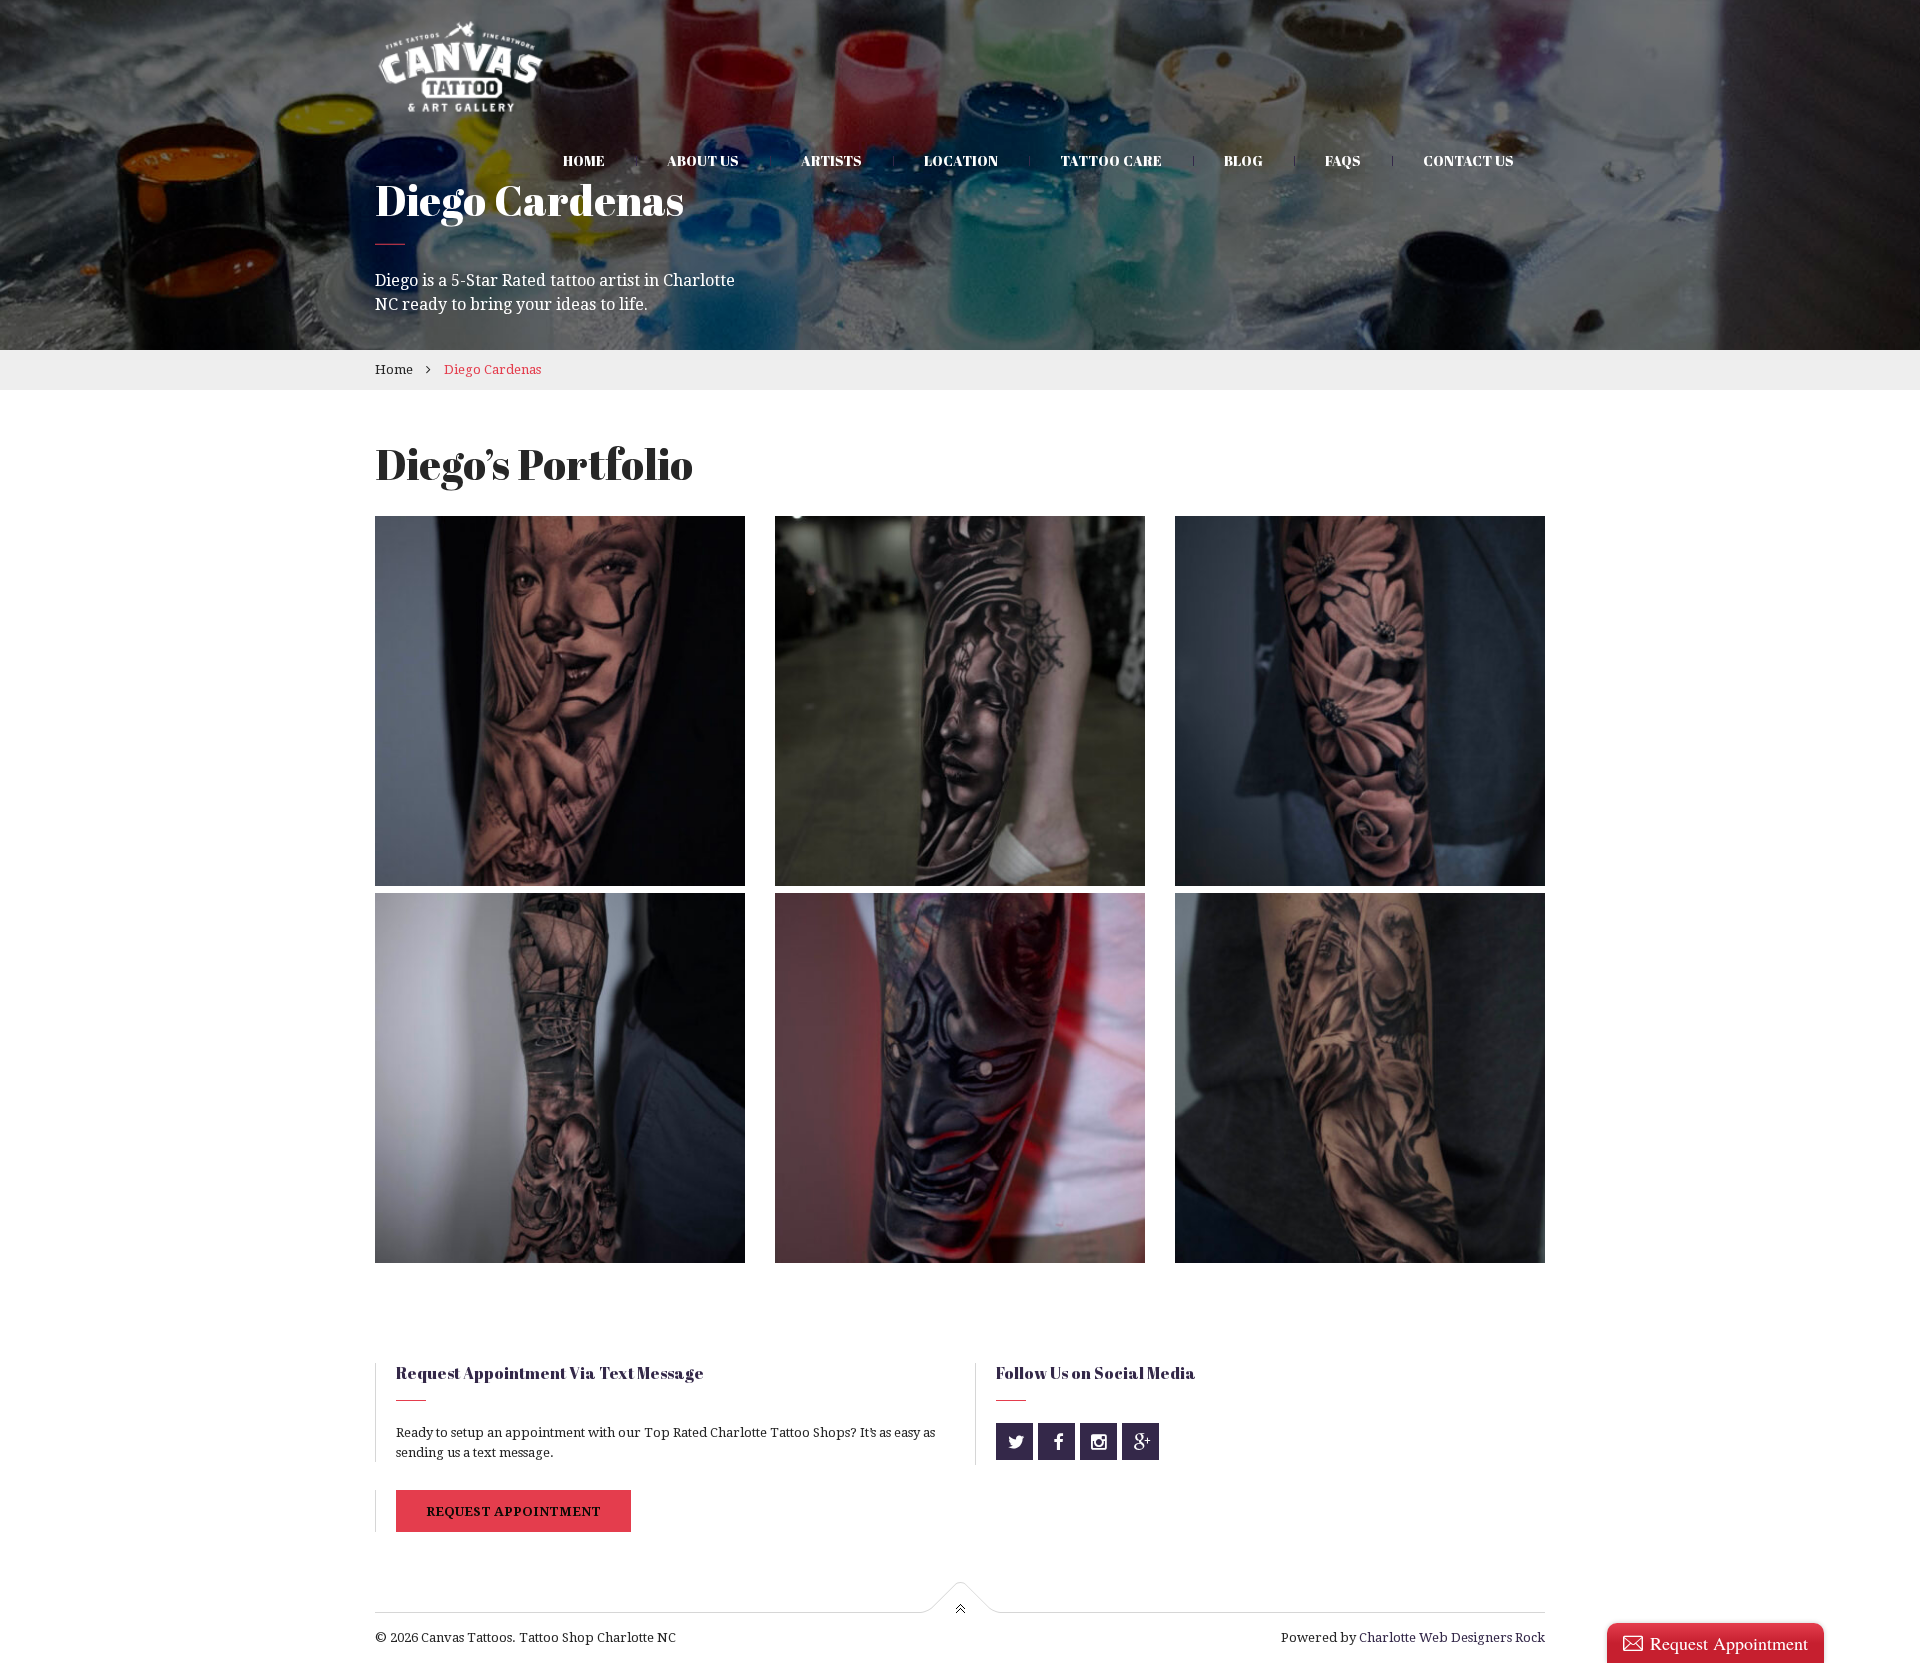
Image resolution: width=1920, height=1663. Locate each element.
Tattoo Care (1111, 160)
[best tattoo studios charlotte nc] (1360, 1078)
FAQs (1343, 160)
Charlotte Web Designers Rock (1452, 1637)
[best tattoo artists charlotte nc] (960, 701)
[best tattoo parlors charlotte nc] (560, 701)
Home (584, 160)
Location (961, 160)
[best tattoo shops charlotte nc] (1360, 701)
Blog (1243, 160)
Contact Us (1468, 160)
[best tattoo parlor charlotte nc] (560, 1078)
